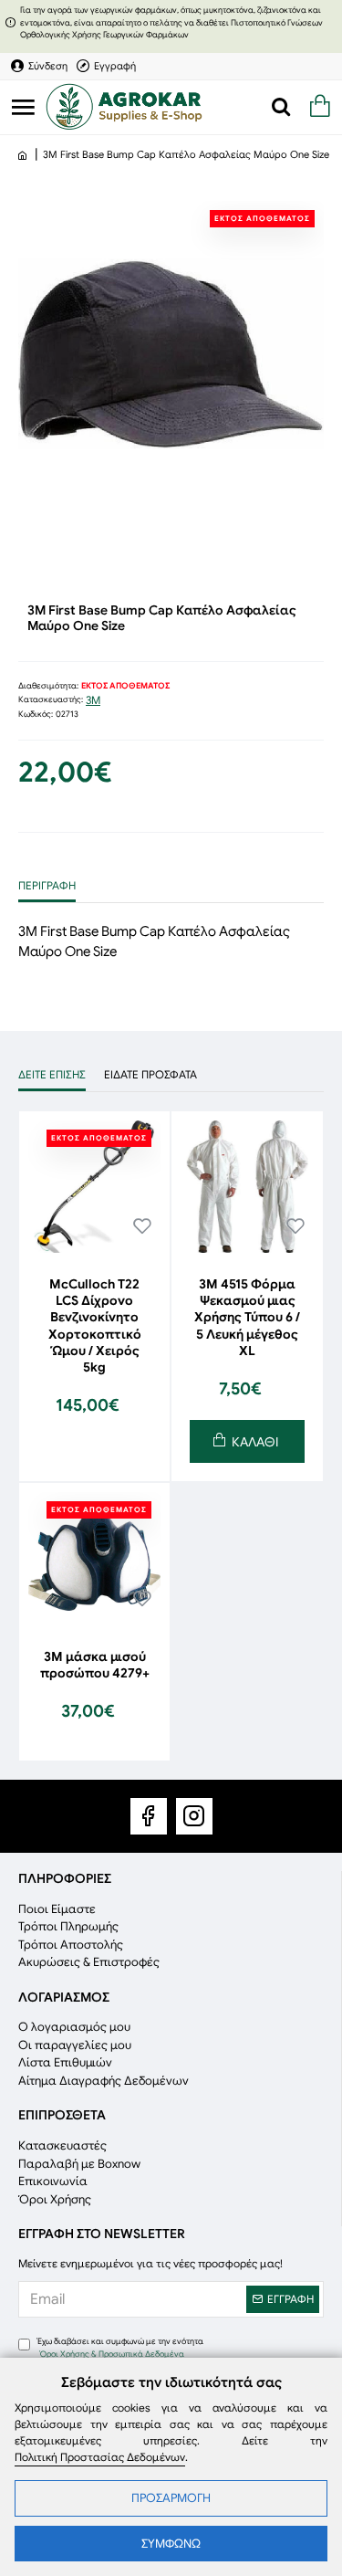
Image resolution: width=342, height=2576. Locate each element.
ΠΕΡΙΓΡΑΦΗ (47, 885)
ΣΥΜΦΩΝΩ (171, 2544)
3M (93, 700)
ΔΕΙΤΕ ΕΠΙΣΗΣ (52, 1074)
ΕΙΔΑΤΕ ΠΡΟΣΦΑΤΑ (150, 1074)
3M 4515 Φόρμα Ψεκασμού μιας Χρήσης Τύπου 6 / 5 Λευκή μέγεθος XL (247, 1317)
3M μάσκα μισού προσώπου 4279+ (95, 1665)
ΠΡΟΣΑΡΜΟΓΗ (171, 2498)
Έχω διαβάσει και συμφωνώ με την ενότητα (120, 2348)
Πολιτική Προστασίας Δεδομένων (100, 2457)
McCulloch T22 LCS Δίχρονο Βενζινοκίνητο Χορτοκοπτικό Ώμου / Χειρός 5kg (95, 1325)
